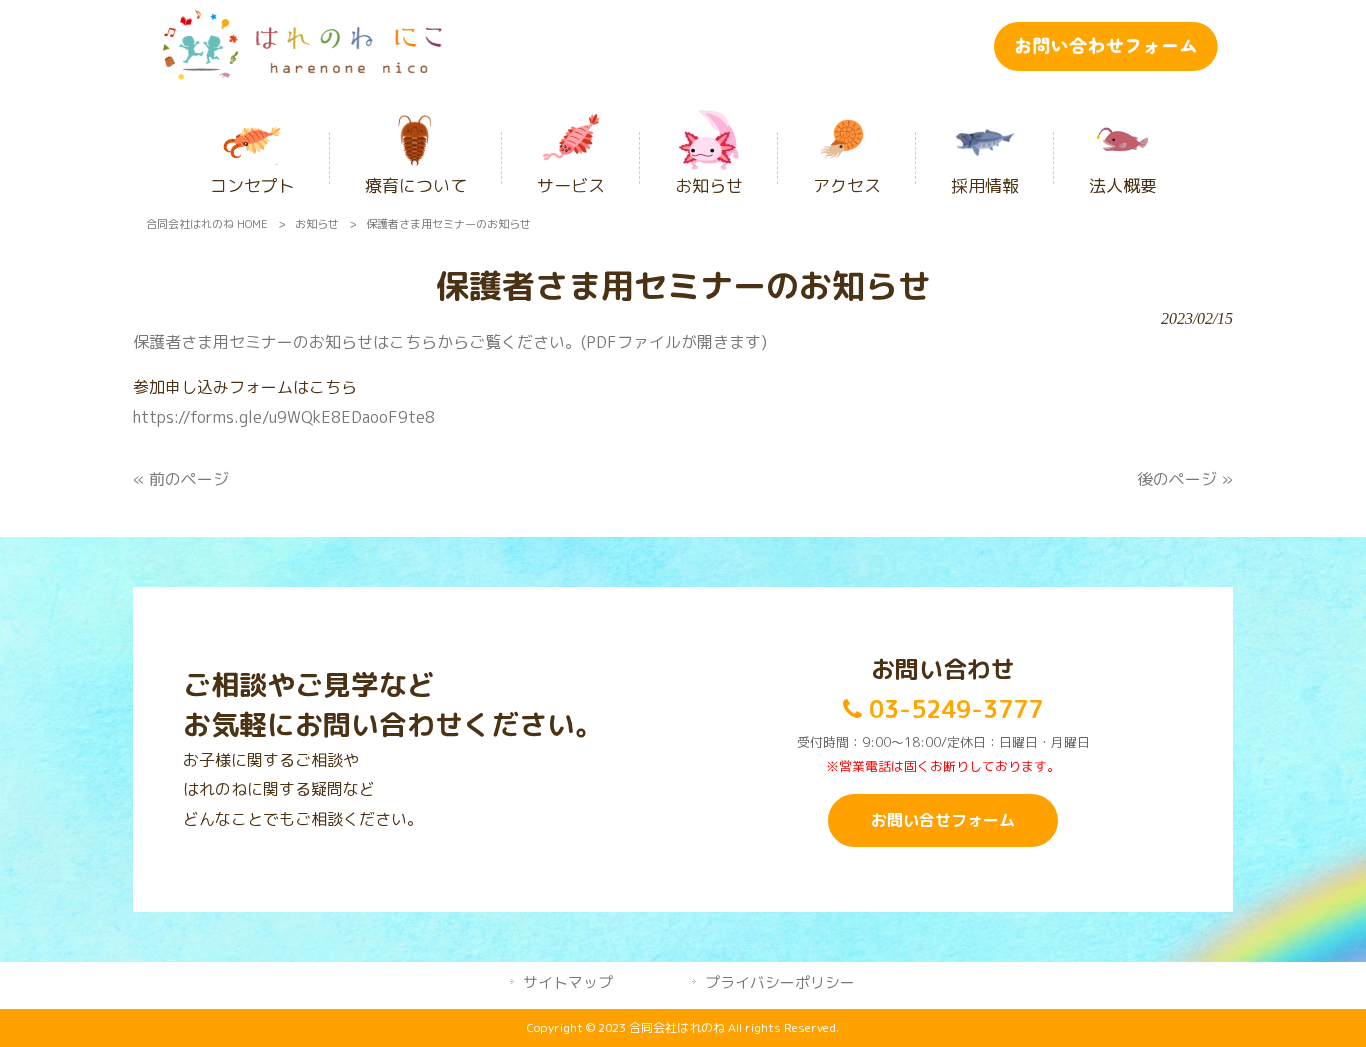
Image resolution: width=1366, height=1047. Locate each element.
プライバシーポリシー (780, 982)
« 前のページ (181, 479)
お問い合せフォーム (943, 820)
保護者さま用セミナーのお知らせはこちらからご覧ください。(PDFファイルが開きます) (450, 342)
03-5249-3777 (952, 709)
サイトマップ (568, 982)
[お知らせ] (709, 132)
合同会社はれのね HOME (207, 224)
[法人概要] (1123, 132)
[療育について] (416, 132)
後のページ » (1185, 479)
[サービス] (571, 132)
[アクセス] (847, 132)
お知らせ (317, 224)
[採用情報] (985, 132)
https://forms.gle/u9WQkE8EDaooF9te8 (284, 417)
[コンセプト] (252, 132)
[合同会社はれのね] (302, 74)
